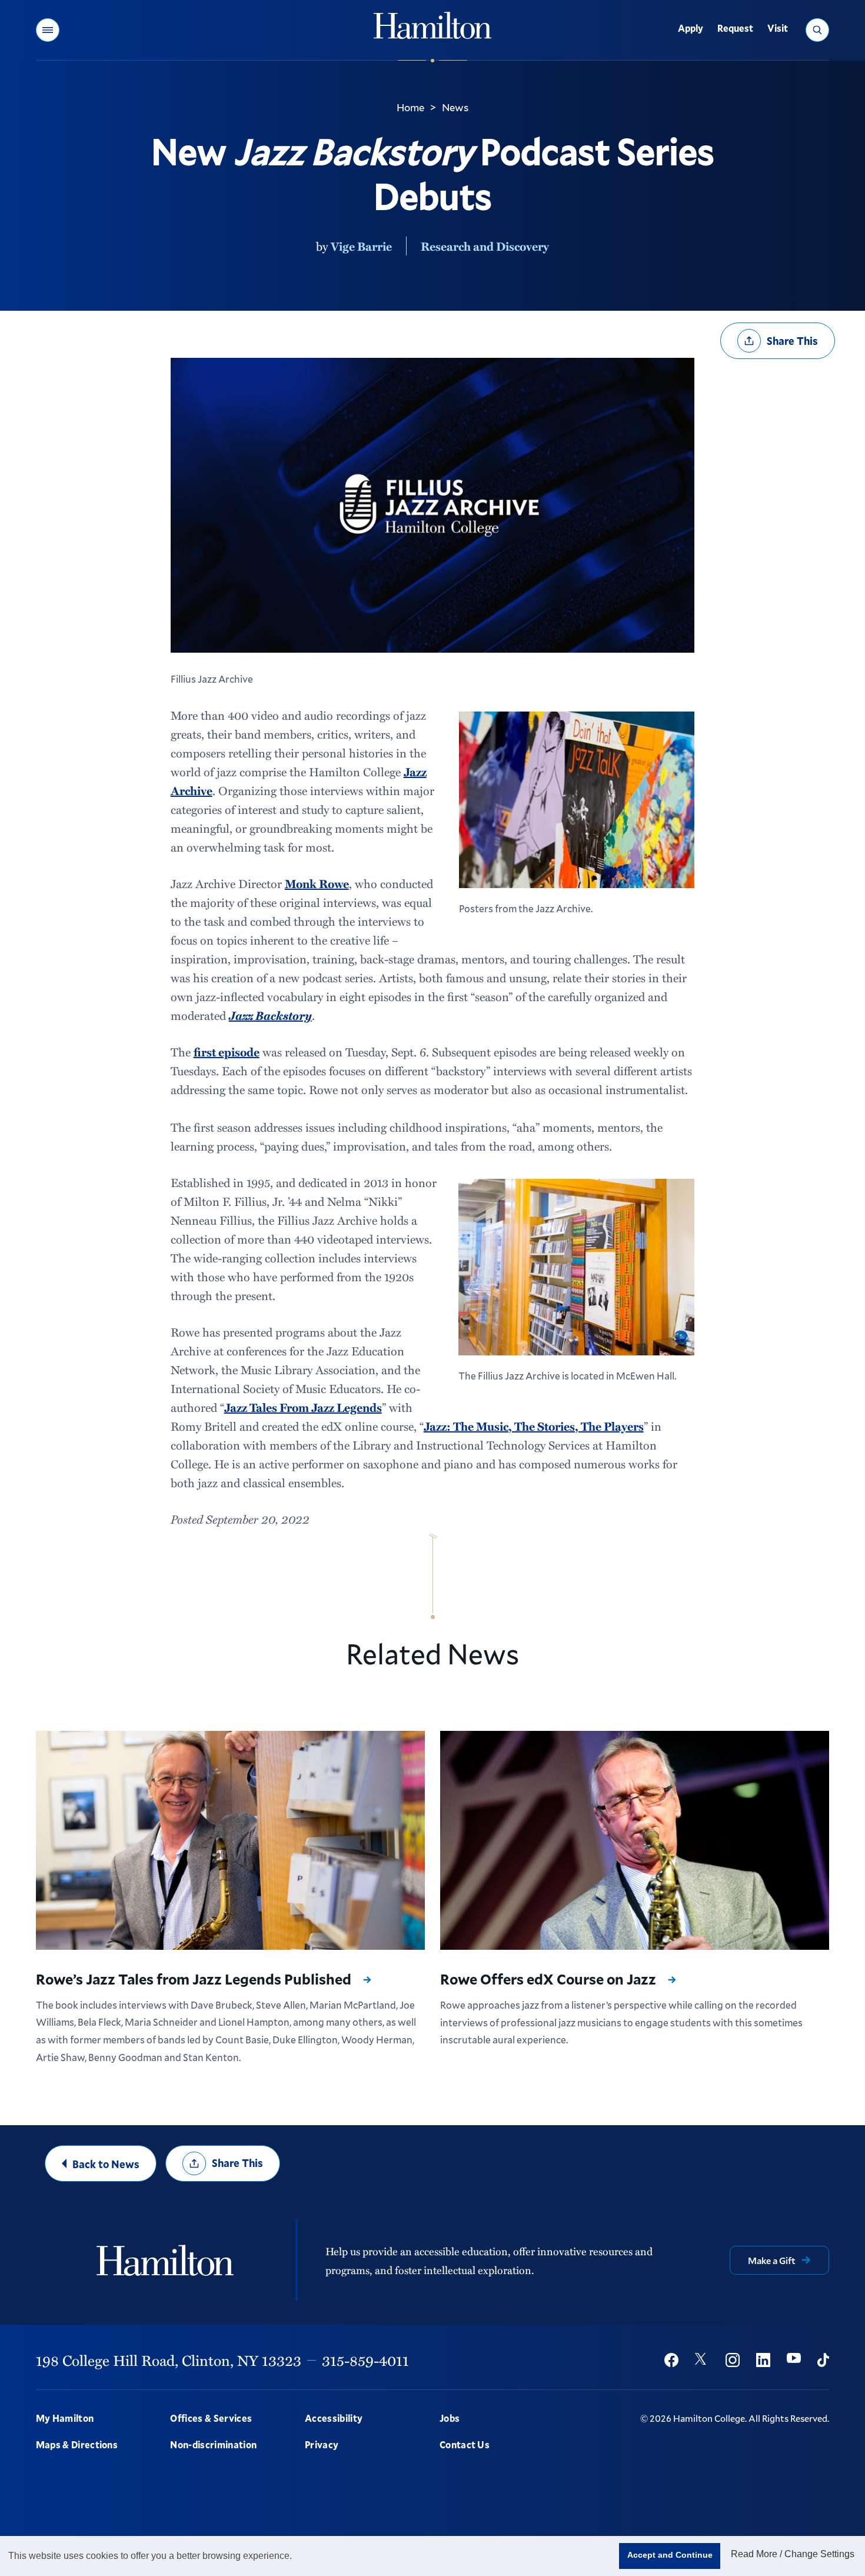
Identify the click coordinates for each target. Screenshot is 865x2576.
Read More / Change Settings (793, 2554)
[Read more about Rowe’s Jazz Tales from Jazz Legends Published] (231, 1840)
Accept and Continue (670, 2555)
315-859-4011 (365, 2360)
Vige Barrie (361, 246)
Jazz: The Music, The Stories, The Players (534, 1426)
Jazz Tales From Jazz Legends (303, 1407)
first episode (227, 1052)
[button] (48, 30)
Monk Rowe (317, 883)
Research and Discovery (485, 246)
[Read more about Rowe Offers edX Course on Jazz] (635, 1841)
